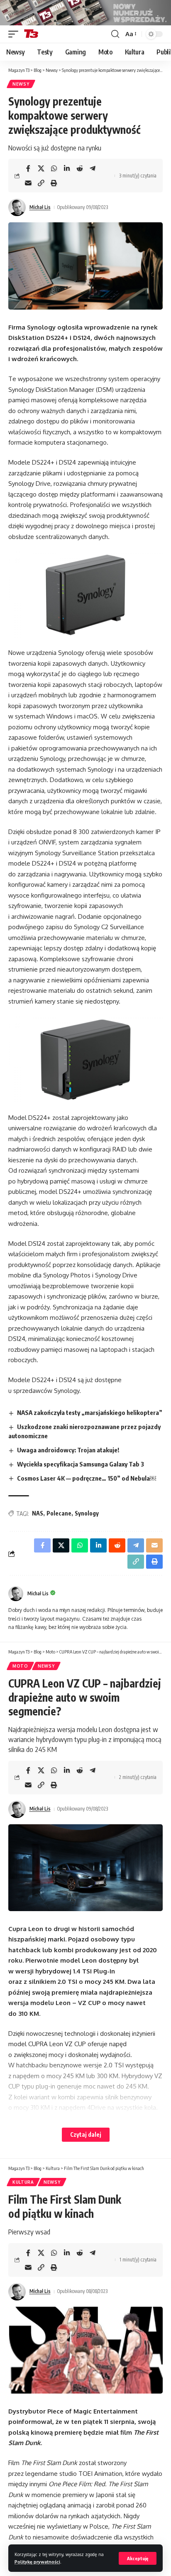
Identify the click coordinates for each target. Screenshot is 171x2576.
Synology (87, 1513)
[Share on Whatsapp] (54, 168)
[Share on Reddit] (80, 168)
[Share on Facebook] (28, 168)
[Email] (28, 183)
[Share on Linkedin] (67, 168)
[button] (138, 2558)
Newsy (21, 84)
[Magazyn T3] (31, 34)
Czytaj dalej (86, 2134)
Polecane (59, 1513)
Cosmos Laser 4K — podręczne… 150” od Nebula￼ (87, 1478)
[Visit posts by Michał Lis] (17, 207)
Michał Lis (40, 207)
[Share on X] (41, 168)
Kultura (23, 2182)
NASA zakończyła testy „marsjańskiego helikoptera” (90, 1412)
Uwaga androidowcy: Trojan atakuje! (68, 1450)
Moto (20, 1666)
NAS (38, 1513)
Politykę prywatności (37, 2562)
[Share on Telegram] (93, 168)
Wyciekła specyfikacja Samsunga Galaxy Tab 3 (81, 1464)
